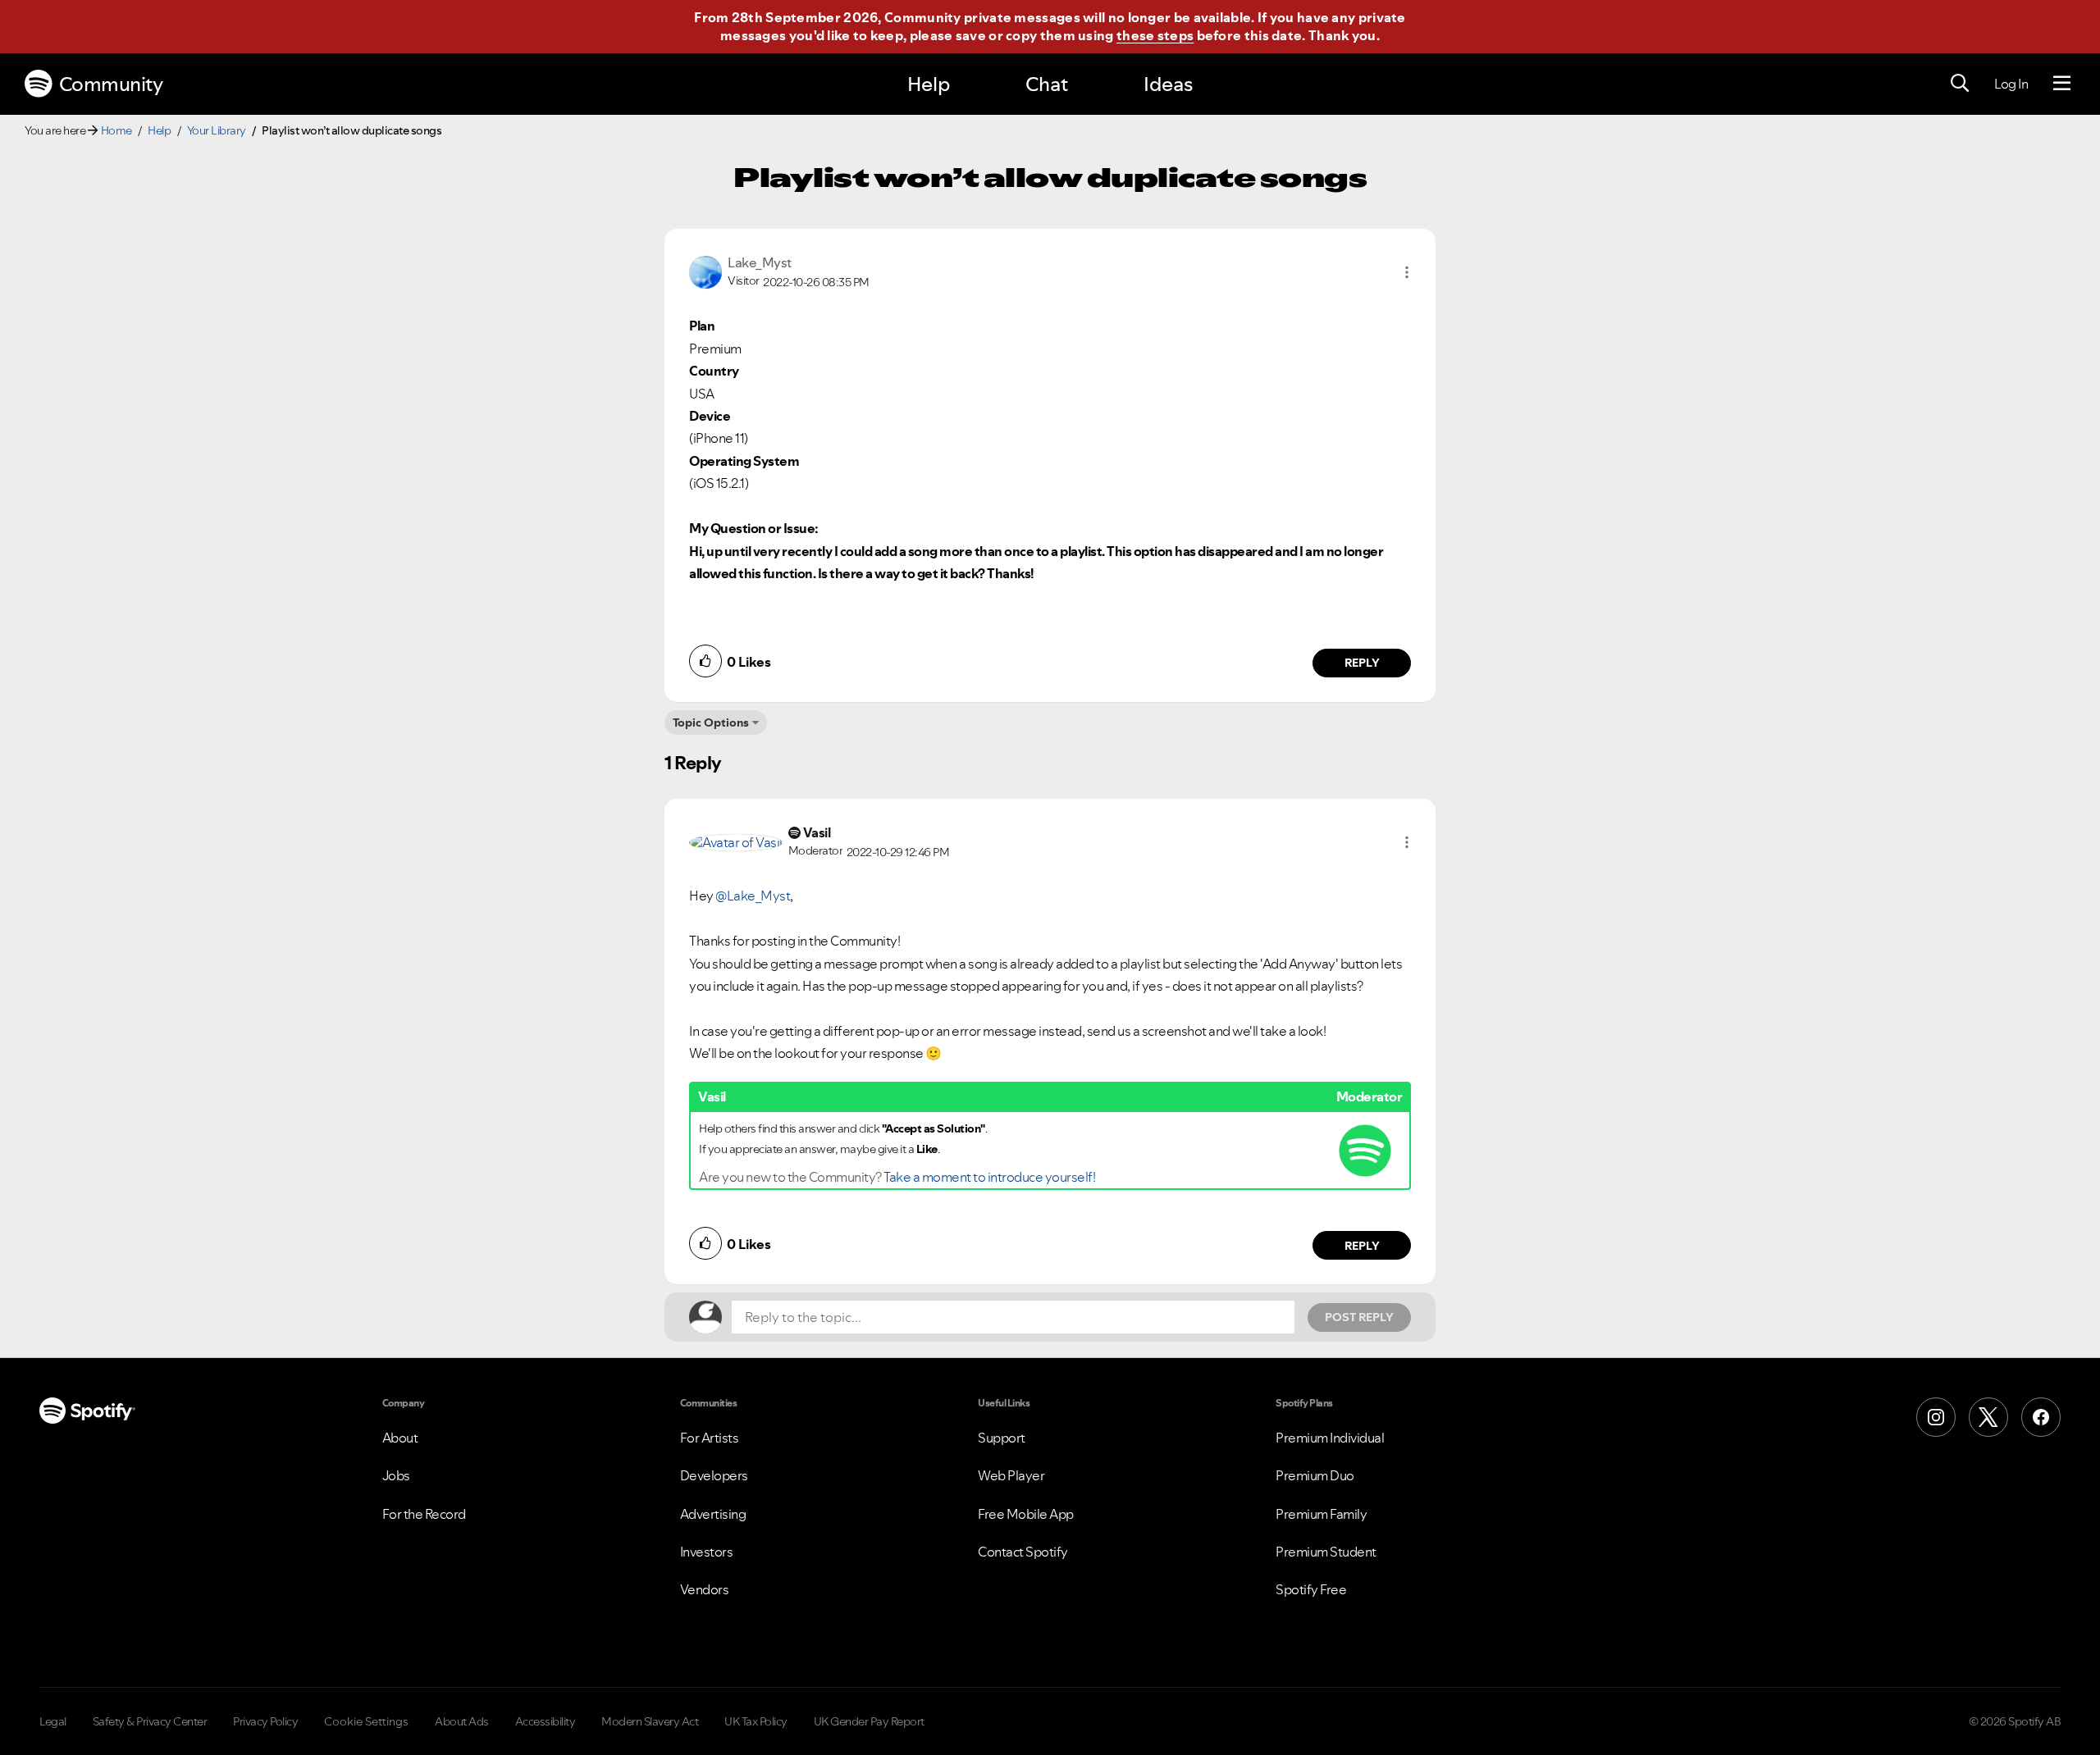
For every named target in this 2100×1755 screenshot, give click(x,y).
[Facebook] (2041, 1417)
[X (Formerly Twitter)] (1988, 1417)
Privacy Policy (265, 1721)
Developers (714, 1475)
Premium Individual (1330, 1438)
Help (929, 84)
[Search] (1960, 84)
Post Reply (1359, 1317)
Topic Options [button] (711, 723)
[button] (1407, 272)
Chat (1047, 84)
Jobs (396, 1475)
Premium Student (1326, 1552)
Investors (707, 1552)
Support (1002, 1438)
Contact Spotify (1023, 1552)
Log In (2011, 84)
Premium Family (1321, 1514)
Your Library (217, 130)
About (400, 1438)
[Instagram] (1936, 1417)
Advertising (713, 1514)
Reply (1362, 663)
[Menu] (2062, 84)
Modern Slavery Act (650, 1721)
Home (116, 130)
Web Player (1011, 1475)
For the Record (424, 1514)
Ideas (1168, 84)
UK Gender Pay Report (869, 1721)
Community (111, 84)
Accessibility (546, 1721)
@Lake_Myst (753, 896)
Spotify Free (1311, 1589)
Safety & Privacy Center (150, 1721)
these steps (1155, 35)
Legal (53, 1721)
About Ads (462, 1721)
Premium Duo (1315, 1475)
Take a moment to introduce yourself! (989, 1177)
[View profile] (705, 271)
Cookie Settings (366, 1721)
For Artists (710, 1438)
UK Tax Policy (756, 1721)
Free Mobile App (1026, 1514)
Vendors (705, 1589)
